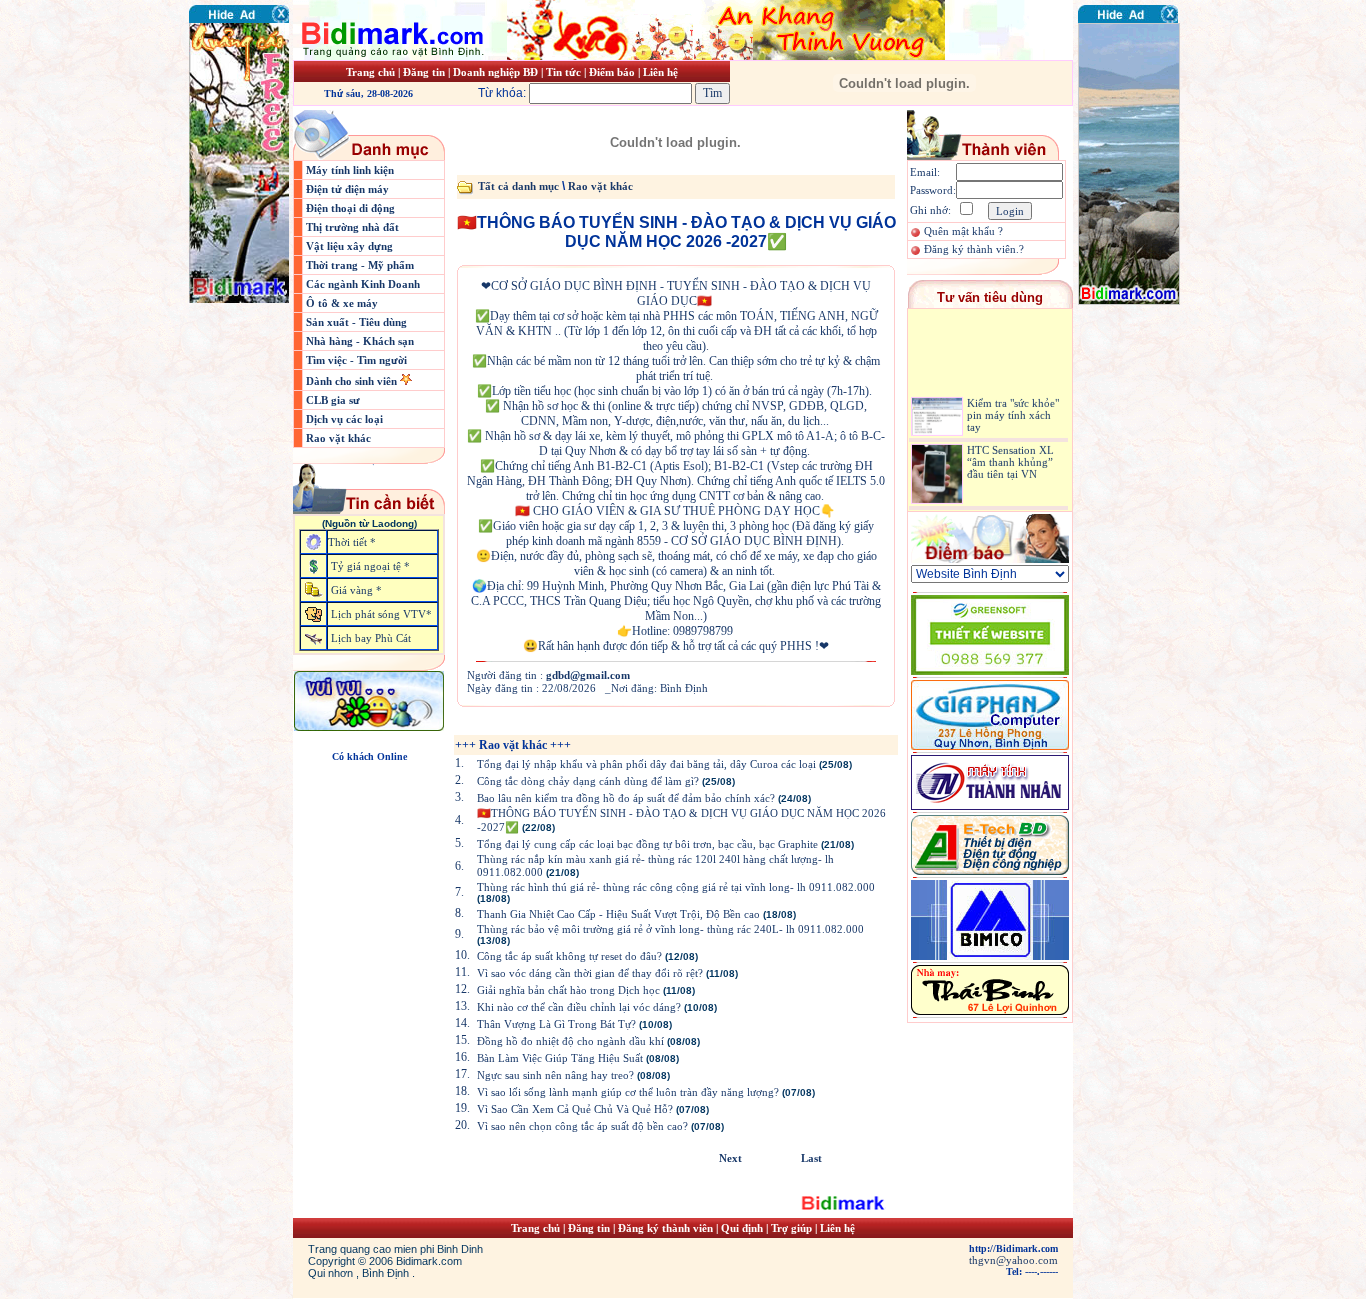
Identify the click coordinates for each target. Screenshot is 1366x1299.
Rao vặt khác (338, 438)
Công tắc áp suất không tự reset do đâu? (569, 956)
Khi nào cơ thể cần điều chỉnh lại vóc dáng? (579, 1007)
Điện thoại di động (350, 208)
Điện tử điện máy (347, 189)
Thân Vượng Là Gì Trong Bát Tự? (556, 1024)
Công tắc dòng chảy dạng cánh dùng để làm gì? (588, 781)
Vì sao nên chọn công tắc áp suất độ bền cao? (582, 1126)
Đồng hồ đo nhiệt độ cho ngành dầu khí (570, 1041)
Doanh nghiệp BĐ (497, 72)
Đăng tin (424, 72)
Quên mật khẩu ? (963, 231)
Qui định (742, 1228)
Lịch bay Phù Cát (371, 638)
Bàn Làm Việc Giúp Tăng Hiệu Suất (560, 1058)
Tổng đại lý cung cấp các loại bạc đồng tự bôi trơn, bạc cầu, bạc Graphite (647, 844)
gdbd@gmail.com (588, 675)
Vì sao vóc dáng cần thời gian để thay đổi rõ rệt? (590, 973)
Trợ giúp (793, 1228)
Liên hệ (660, 72)
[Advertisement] (1138, 425)
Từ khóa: (503, 93)
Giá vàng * (356, 590)
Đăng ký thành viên (665, 1228)
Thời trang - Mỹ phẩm (360, 265)
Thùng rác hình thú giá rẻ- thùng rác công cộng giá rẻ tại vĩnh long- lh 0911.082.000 (676, 887)
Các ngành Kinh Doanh (363, 284)
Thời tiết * (352, 542)
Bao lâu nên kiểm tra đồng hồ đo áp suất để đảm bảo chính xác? (626, 798)
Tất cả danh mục (518, 186)
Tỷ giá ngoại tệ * (370, 566)
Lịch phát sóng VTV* (381, 614)
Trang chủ (370, 72)
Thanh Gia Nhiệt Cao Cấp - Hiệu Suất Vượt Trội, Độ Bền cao (618, 914)
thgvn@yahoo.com (1013, 1260)
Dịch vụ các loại (344, 419)
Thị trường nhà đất (352, 227)
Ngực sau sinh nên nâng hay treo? (555, 1075)
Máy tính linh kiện (350, 170)
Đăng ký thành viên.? (974, 249)
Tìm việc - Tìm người (356, 360)
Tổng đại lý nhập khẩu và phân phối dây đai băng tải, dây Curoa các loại (646, 764)
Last (811, 1158)
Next (730, 1158)
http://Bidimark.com (1013, 1248)
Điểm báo (612, 72)
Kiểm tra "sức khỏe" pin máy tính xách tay (1013, 403)
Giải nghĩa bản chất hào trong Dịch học (568, 990)
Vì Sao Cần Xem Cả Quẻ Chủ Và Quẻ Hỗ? (575, 1109)
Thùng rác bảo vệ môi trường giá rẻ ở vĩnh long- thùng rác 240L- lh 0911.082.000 (670, 929)
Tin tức (565, 72)
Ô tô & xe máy (342, 303)
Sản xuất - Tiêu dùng (356, 322)
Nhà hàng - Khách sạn (360, 341)
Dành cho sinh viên (353, 381)
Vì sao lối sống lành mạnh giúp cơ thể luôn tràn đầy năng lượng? (628, 1092)
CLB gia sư (333, 400)
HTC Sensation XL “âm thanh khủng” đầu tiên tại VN (1010, 450)
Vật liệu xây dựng (349, 246)
